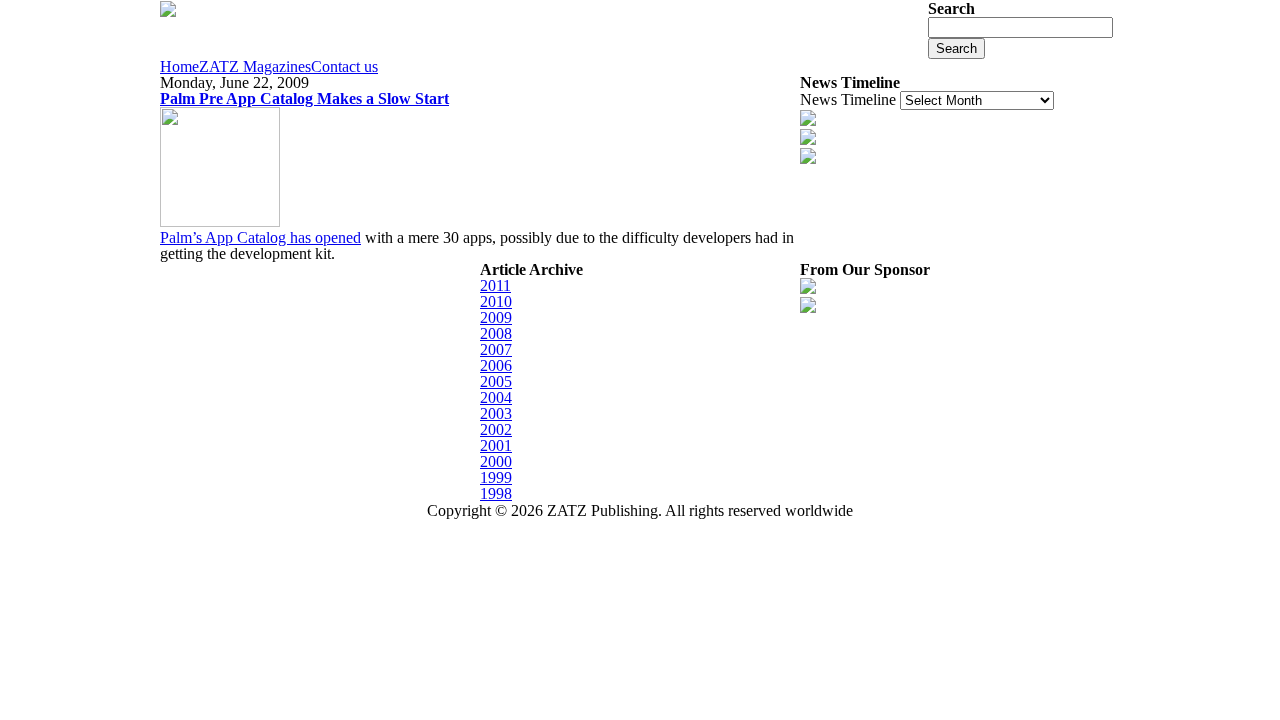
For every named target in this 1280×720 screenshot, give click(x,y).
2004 (496, 397)
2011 (495, 285)
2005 (496, 381)
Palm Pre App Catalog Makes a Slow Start (304, 98)
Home (179, 67)
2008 (496, 333)
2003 (496, 413)
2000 (496, 461)
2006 (496, 365)
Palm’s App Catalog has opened (260, 237)
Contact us (344, 67)
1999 (496, 477)
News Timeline (848, 99)
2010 (496, 301)
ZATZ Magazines (255, 67)
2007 (496, 349)
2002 (496, 429)
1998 (496, 493)
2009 (496, 317)
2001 (496, 445)
